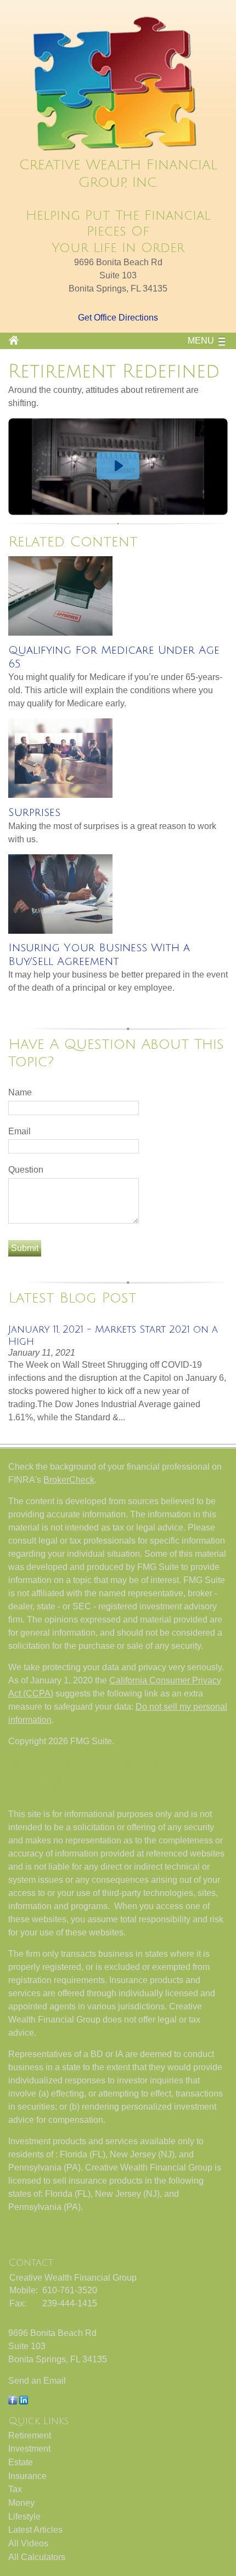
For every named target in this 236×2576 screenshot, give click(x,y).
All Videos (28, 2543)
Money (21, 2503)
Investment (29, 2449)
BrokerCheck (69, 1480)
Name (20, 1092)
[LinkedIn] (24, 2401)
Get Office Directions (118, 318)
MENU (201, 341)
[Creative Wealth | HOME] (118, 150)
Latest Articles (35, 2530)
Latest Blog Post (72, 1298)
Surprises (34, 813)
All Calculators (37, 2557)
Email (19, 1131)
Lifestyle (24, 2517)
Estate (21, 2462)
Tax (15, 2489)
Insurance (27, 2476)
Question (26, 1170)
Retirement (30, 2435)
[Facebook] (13, 2401)
